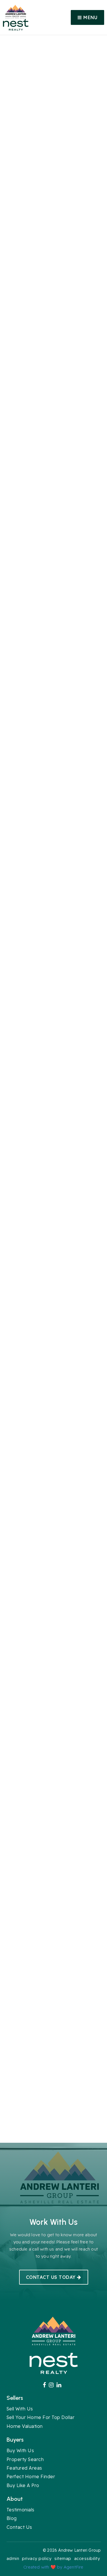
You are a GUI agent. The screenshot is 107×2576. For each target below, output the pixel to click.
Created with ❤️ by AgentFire (53, 2567)
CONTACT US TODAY (52, 2277)
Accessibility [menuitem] (87, 2558)
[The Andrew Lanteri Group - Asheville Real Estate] (16, 11)
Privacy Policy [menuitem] (37, 2558)
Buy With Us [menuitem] (20, 2450)
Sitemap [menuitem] (63, 2558)
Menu (90, 17)
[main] (53, 1089)
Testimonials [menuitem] (21, 2510)
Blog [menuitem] (12, 2518)
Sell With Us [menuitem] (20, 2409)
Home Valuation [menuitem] (25, 2426)
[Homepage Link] (54, 2331)
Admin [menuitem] (13, 2558)
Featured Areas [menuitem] (24, 2468)
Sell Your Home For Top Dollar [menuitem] (41, 2417)
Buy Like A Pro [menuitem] (23, 2485)
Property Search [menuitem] (25, 2459)
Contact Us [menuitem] (19, 2527)
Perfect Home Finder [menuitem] (31, 2476)
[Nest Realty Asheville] (16, 24)
